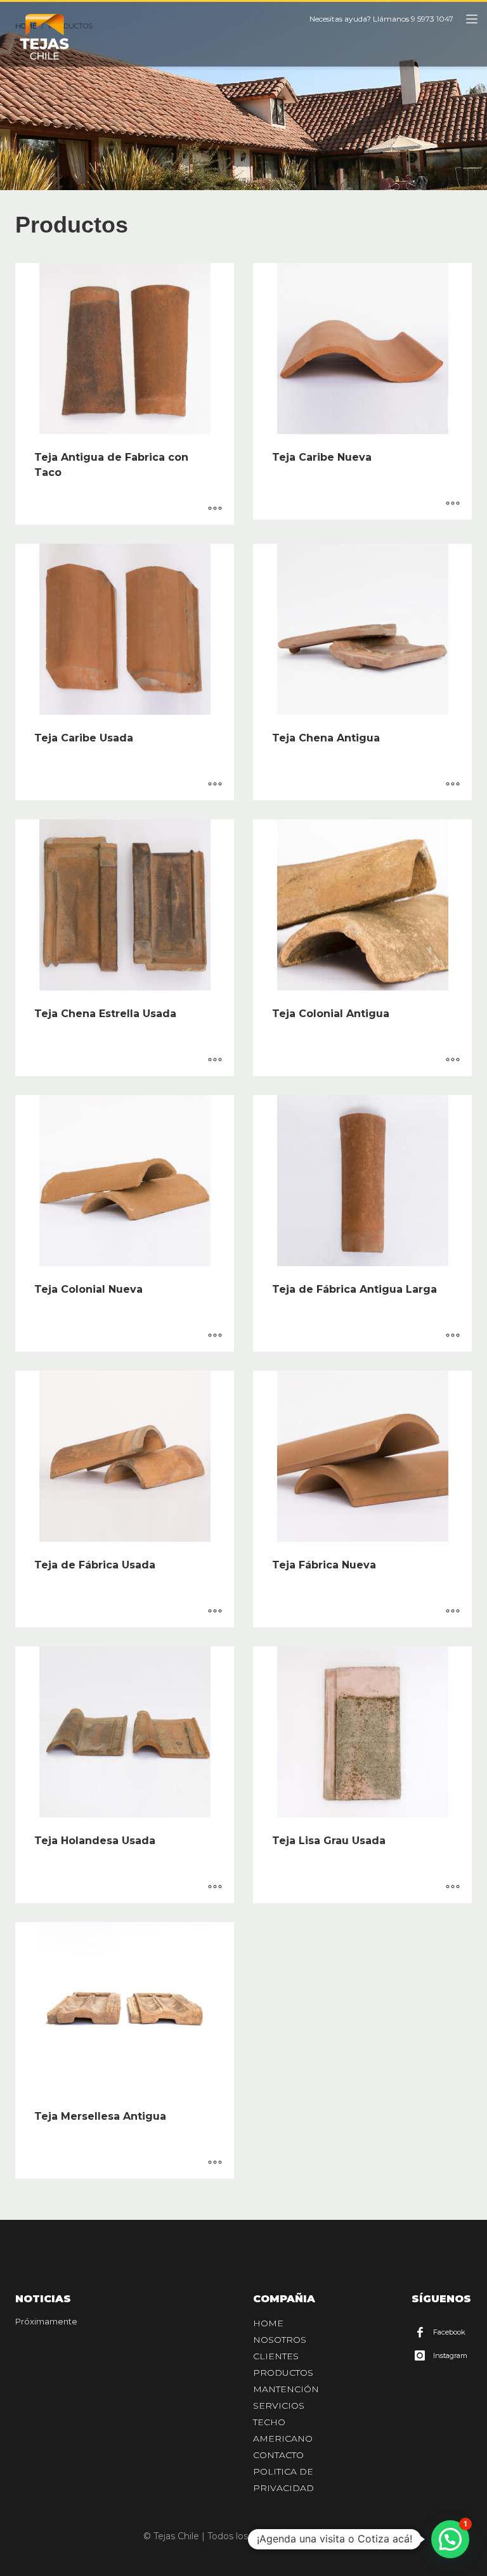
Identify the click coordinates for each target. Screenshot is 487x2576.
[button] (450, 2539)
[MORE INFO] (215, 509)
